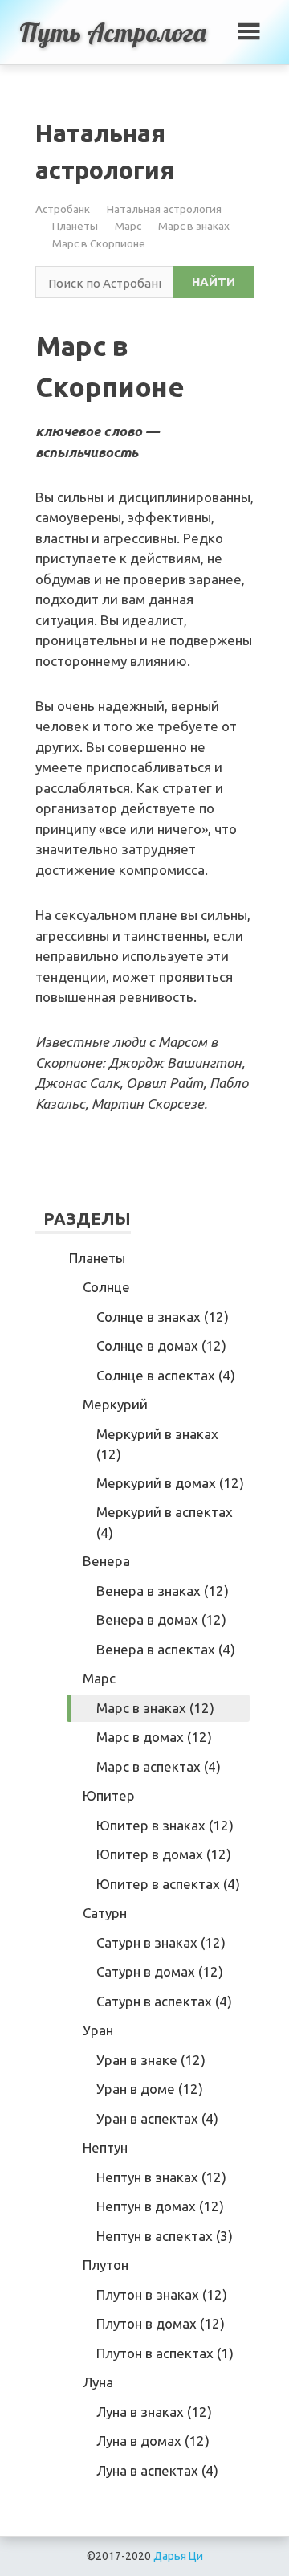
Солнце (106, 1287)
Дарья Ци (178, 2556)
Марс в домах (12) (154, 1737)
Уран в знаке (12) (151, 2060)
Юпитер (109, 1795)
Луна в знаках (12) (154, 2412)
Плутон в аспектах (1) (165, 2353)
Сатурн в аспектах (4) (164, 2001)
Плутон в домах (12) (161, 2323)
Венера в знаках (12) (163, 1591)
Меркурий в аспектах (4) (165, 1522)
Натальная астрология (164, 209)
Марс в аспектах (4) (159, 1766)
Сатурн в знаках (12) (161, 1942)
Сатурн (105, 1913)
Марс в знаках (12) (155, 1708)
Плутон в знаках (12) (162, 2294)
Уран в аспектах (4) (157, 2118)
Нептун (105, 2147)
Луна (98, 2382)
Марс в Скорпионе (99, 243)
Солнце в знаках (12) (163, 1317)
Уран (98, 2030)
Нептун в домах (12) (160, 2206)
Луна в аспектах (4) (157, 2470)
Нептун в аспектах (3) (165, 2236)
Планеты (75, 226)
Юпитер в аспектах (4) (168, 1884)
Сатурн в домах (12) (160, 1971)
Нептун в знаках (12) (161, 2177)
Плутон (106, 2265)
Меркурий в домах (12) (170, 1483)
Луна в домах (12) (153, 2441)
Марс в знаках (194, 226)
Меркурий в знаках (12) (157, 1444)
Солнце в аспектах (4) (166, 1375)
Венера (106, 1561)
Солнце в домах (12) (161, 1345)
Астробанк (63, 209)
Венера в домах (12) (161, 1619)
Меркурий (115, 1404)
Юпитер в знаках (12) (165, 1825)
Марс (128, 226)
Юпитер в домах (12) (164, 1854)
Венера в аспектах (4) (166, 1649)
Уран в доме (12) (150, 2089)
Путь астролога (113, 32)
